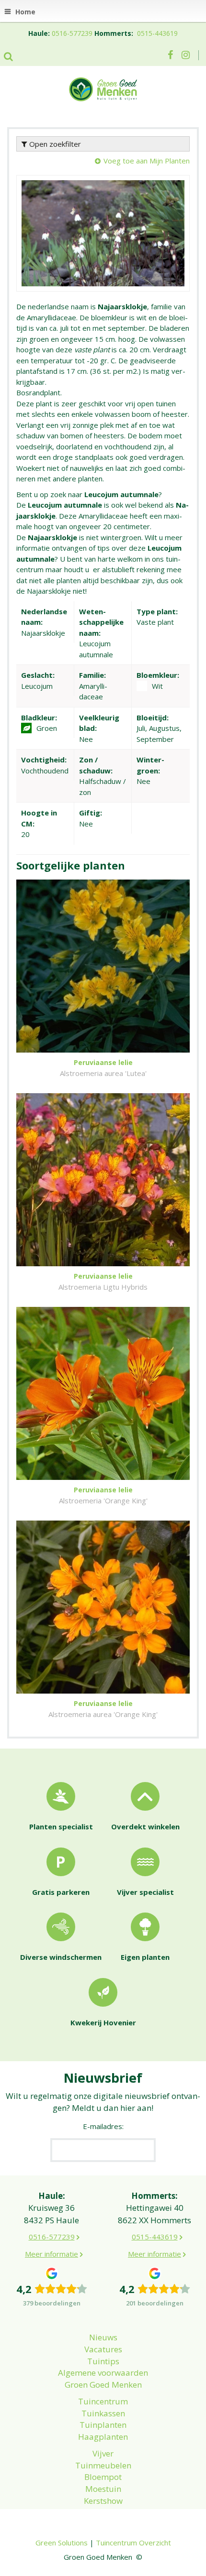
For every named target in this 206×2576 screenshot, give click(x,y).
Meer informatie (51, 2254)
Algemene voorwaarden (103, 2373)
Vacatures (103, 2349)
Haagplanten (103, 2437)
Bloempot (103, 2477)
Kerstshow (103, 2501)
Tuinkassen (103, 2413)
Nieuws (103, 2337)
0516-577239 (72, 33)
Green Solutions (62, 2543)
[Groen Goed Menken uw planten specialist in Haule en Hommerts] (103, 88)
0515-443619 (157, 33)
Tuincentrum (103, 2401)
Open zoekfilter (54, 144)
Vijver (103, 2453)
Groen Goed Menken (103, 2385)
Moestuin (103, 2489)
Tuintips (103, 2361)
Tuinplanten (103, 2425)
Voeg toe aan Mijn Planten (147, 161)
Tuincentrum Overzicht (133, 2543)
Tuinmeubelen (103, 2465)
